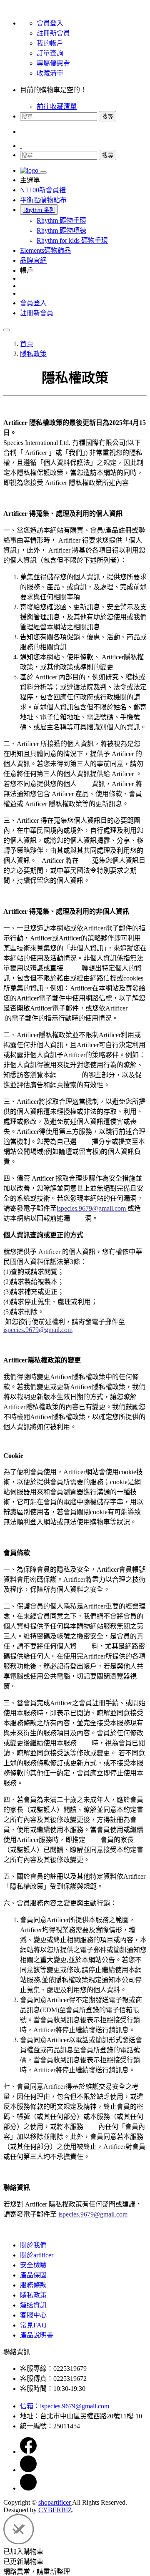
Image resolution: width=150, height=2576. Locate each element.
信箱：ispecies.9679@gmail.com (65, 2406)
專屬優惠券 (53, 63)
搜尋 (107, 117)
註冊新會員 (53, 33)
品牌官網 (33, 260)
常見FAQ (33, 2325)
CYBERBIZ (55, 2510)
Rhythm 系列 (39, 210)
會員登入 (50, 23)
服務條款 (33, 2285)
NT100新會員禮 (43, 190)
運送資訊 (33, 2305)
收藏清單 (50, 73)
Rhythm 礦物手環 (61, 220)
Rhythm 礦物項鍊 (61, 230)
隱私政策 (33, 2295)
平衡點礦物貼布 (43, 200)
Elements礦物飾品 (45, 250)
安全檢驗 (33, 2265)
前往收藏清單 (57, 107)
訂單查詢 (50, 53)
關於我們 (33, 2245)
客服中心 (33, 2315)
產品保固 (33, 2275)
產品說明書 (37, 2335)
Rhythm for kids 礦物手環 (72, 240)
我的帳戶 (50, 43)
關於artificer (37, 2255)
